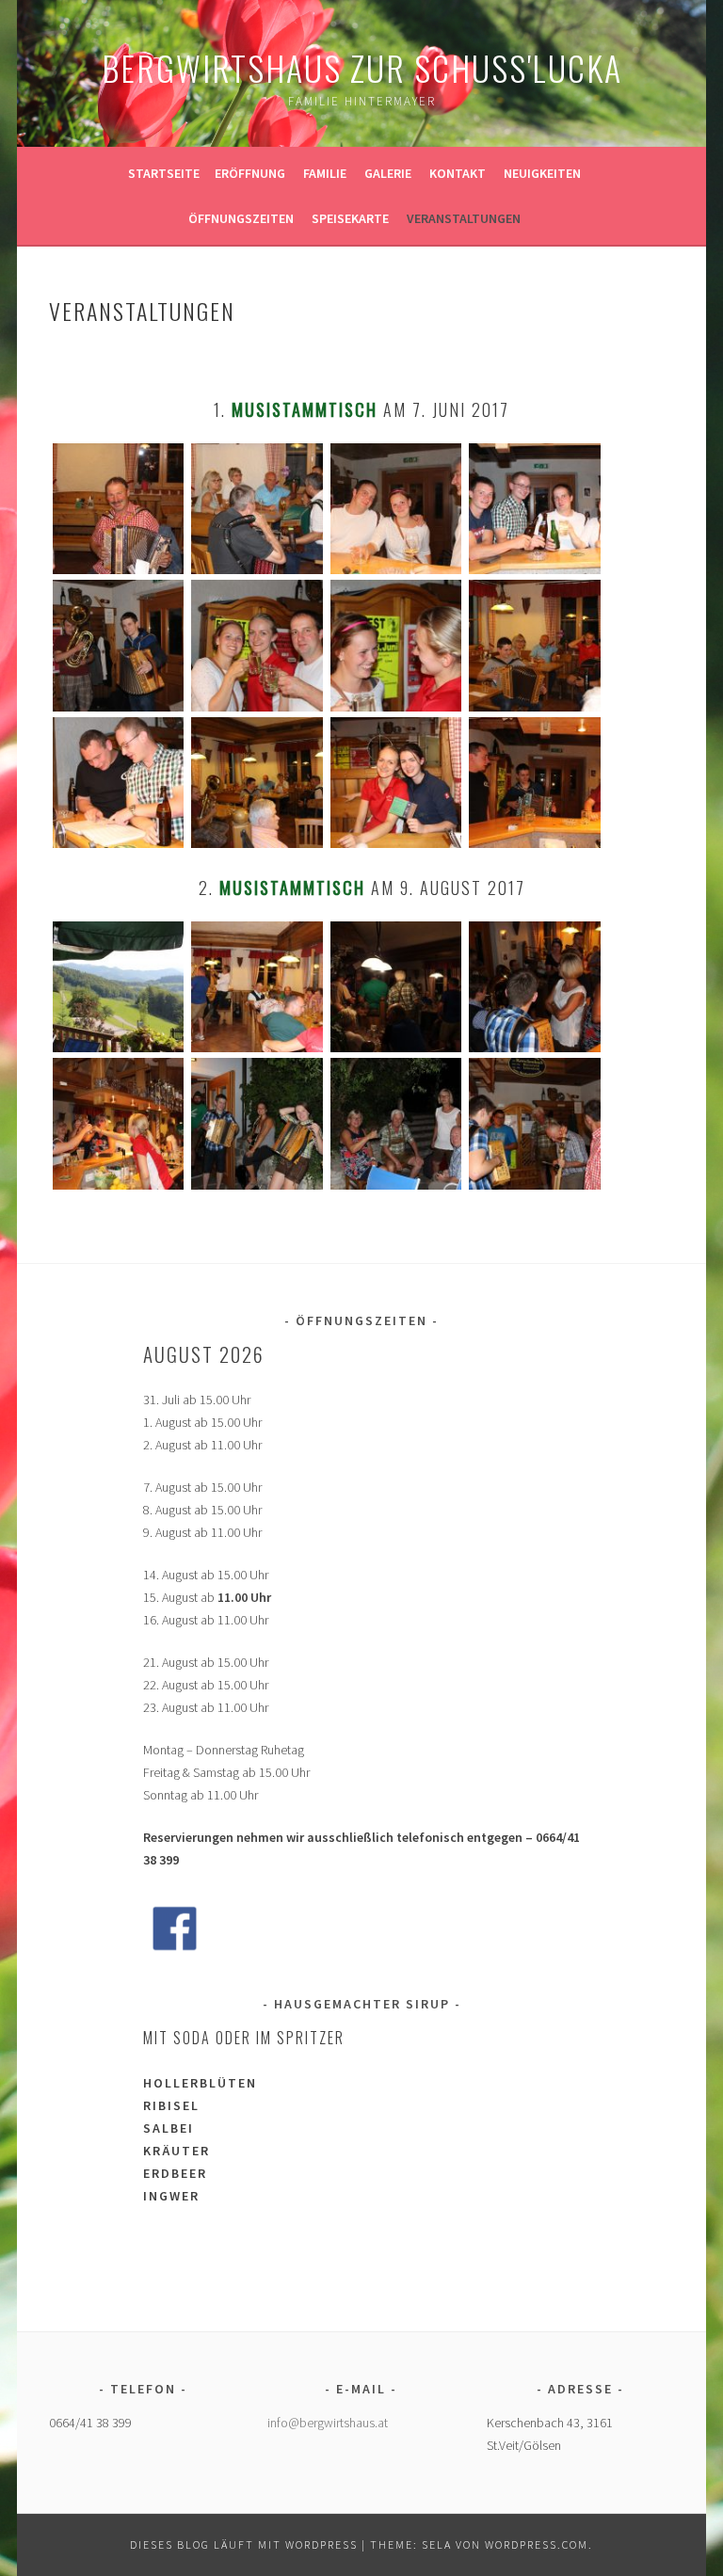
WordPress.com (537, 2544)
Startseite (164, 173)
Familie (325, 173)
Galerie (388, 173)
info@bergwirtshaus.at (328, 2423)
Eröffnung (250, 173)
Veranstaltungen (464, 218)
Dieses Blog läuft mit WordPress (244, 2544)
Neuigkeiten (542, 173)
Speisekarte (350, 218)
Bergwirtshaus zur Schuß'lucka (362, 67)
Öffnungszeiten (241, 218)
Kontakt (458, 173)
